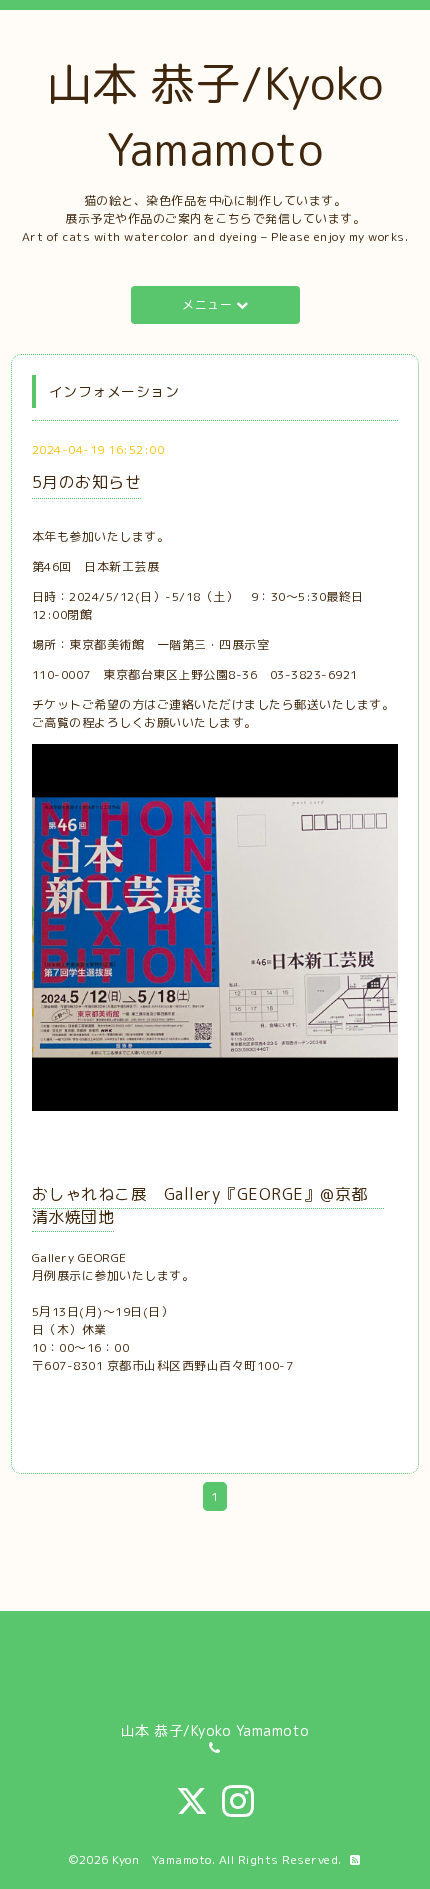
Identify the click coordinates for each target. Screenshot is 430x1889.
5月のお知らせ (87, 482)
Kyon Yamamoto (162, 1859)
